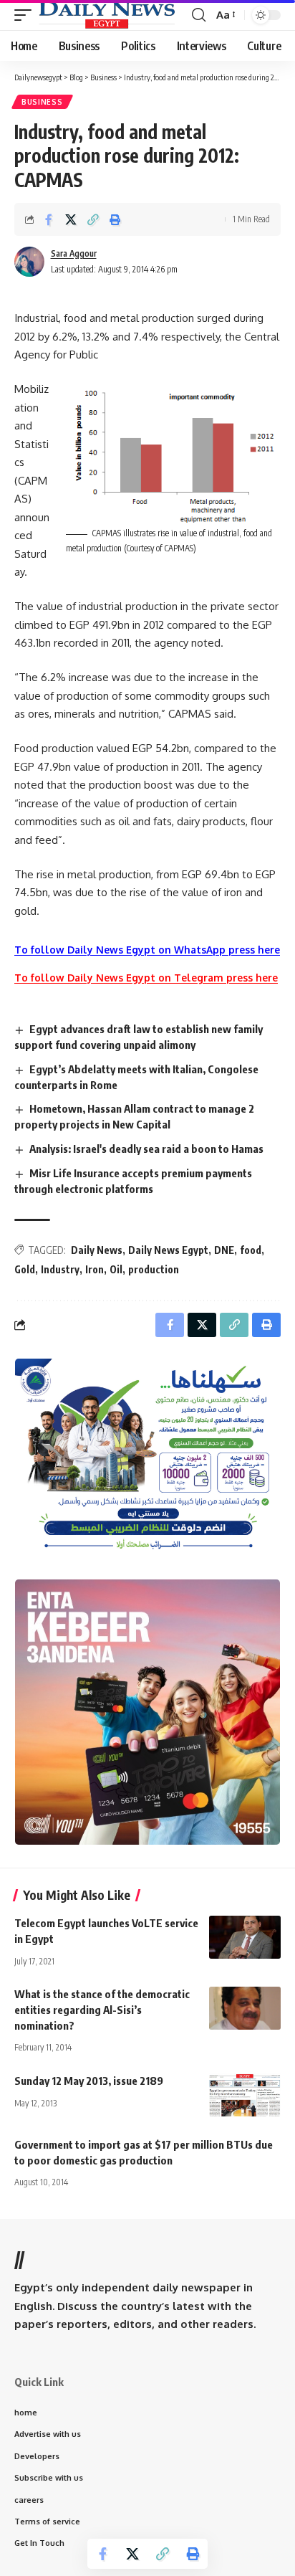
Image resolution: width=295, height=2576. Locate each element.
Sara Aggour (74, 253)
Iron (95, 1269)
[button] (26, 15)
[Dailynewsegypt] (107, 15)
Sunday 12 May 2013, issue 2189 (89, 2081)
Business (42, 102)
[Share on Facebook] (49, 219)
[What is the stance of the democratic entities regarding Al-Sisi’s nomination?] (245, 2008)
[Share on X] (71, 219)
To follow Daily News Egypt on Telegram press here (146, 978)
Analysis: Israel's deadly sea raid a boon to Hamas (146, 1149)
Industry (60, 1269)
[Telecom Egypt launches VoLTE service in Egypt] (245, 1937)
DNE (224, 1250)
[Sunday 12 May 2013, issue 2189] (245, 2095)
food (251, 1250)
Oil (116, 1269)
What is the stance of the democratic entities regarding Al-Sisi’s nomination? (102, 2010)
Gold (25, 1269)
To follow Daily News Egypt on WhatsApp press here (147, 950)
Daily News (97, 1250)
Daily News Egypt (168, 1250)
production (154, 1269)
